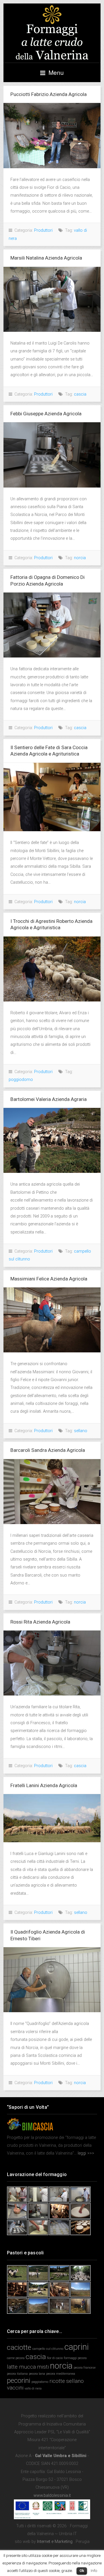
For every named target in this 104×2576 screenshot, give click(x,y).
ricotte (57, 2381)
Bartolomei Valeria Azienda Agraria (49, 1099)
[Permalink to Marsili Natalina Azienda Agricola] (52, 299)
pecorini (19, 2380)
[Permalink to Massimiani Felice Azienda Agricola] (52, 1320)
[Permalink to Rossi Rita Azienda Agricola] (52, 1663)
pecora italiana (17, 2374)
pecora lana (37, 2374)
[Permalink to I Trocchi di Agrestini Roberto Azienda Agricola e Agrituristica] (52, 969)
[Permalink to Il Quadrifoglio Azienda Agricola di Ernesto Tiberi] (52, 1980)
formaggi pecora (75, 2358)
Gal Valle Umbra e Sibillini (61, 2456)
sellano (81, 1431)
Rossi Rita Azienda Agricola (40, 1622)
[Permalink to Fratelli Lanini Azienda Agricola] (52, 1818)
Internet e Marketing (55, 2542)
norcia (80, 558)
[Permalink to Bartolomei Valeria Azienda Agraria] (52, 1140)
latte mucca (21, 2367)
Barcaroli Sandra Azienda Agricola (48, 1450)
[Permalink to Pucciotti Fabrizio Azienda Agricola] (52, 135)
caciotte (19, 2347)
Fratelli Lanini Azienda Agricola (44, 1785)
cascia (80, 394)
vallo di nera (33, 2388)
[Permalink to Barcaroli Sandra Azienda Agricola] (52, 1492)
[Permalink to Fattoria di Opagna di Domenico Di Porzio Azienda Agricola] (52, 625)
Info (94, 2571)
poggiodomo (21, 1080)
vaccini (15, 2388)
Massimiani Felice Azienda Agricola (49, 1279)
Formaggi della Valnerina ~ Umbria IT (52, 33)
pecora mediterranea (61, 2374)
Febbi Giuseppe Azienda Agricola (46, 414)
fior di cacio (55, 2358)
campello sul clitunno (48, 2349)
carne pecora (16, 2358)
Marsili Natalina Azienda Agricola (46, 258)
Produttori (43, 230)
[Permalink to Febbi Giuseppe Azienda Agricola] (52, 455)
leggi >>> (85, 2153)
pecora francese (85, 2368)
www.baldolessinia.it (52, 2496)
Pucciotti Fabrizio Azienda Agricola (49, 94)
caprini (77, 2347)
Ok (82, 2571)
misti (43, 2367)
